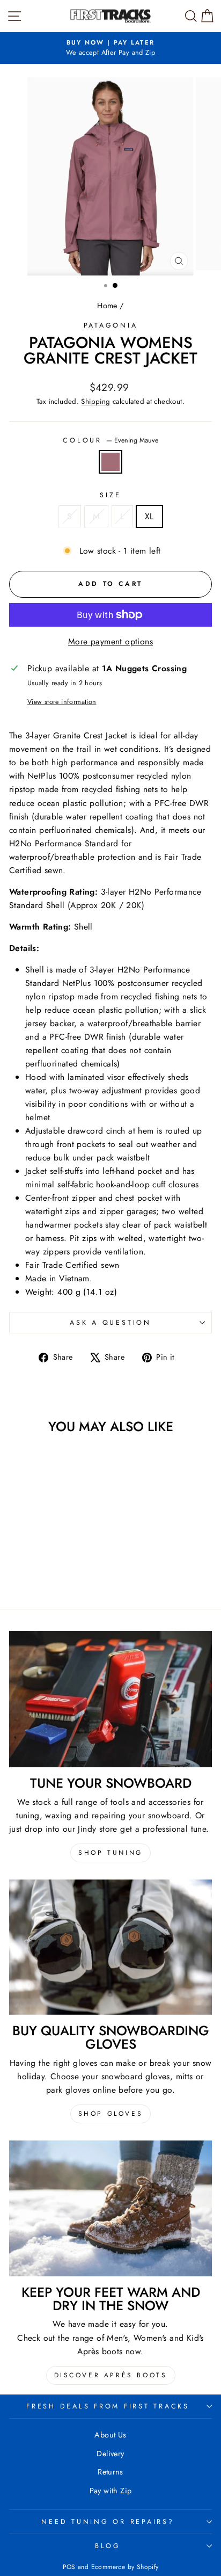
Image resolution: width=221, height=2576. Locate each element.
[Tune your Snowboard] (110, 1699)
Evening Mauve (110, 462)
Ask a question (110, 1323)
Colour (110, 440)
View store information (62, 702)
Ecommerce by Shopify (125, 2567)
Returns (110, 2472)
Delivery (110, 2454)
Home (107, 306)
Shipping (95, 401)
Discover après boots (111, 2375)
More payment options (110, 641)
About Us (110, 2435)
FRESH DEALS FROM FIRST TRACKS (108, 2406)
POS (69, 2567)
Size (110, 495)
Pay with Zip (111, 2491)
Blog (108, 2546)
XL (149, 516)
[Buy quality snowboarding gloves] (110, 1947)
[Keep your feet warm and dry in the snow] (110, 2208)
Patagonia (111, 325)
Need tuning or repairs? (108, 2522)
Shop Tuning (110, 1853)
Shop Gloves (111, 2114)
